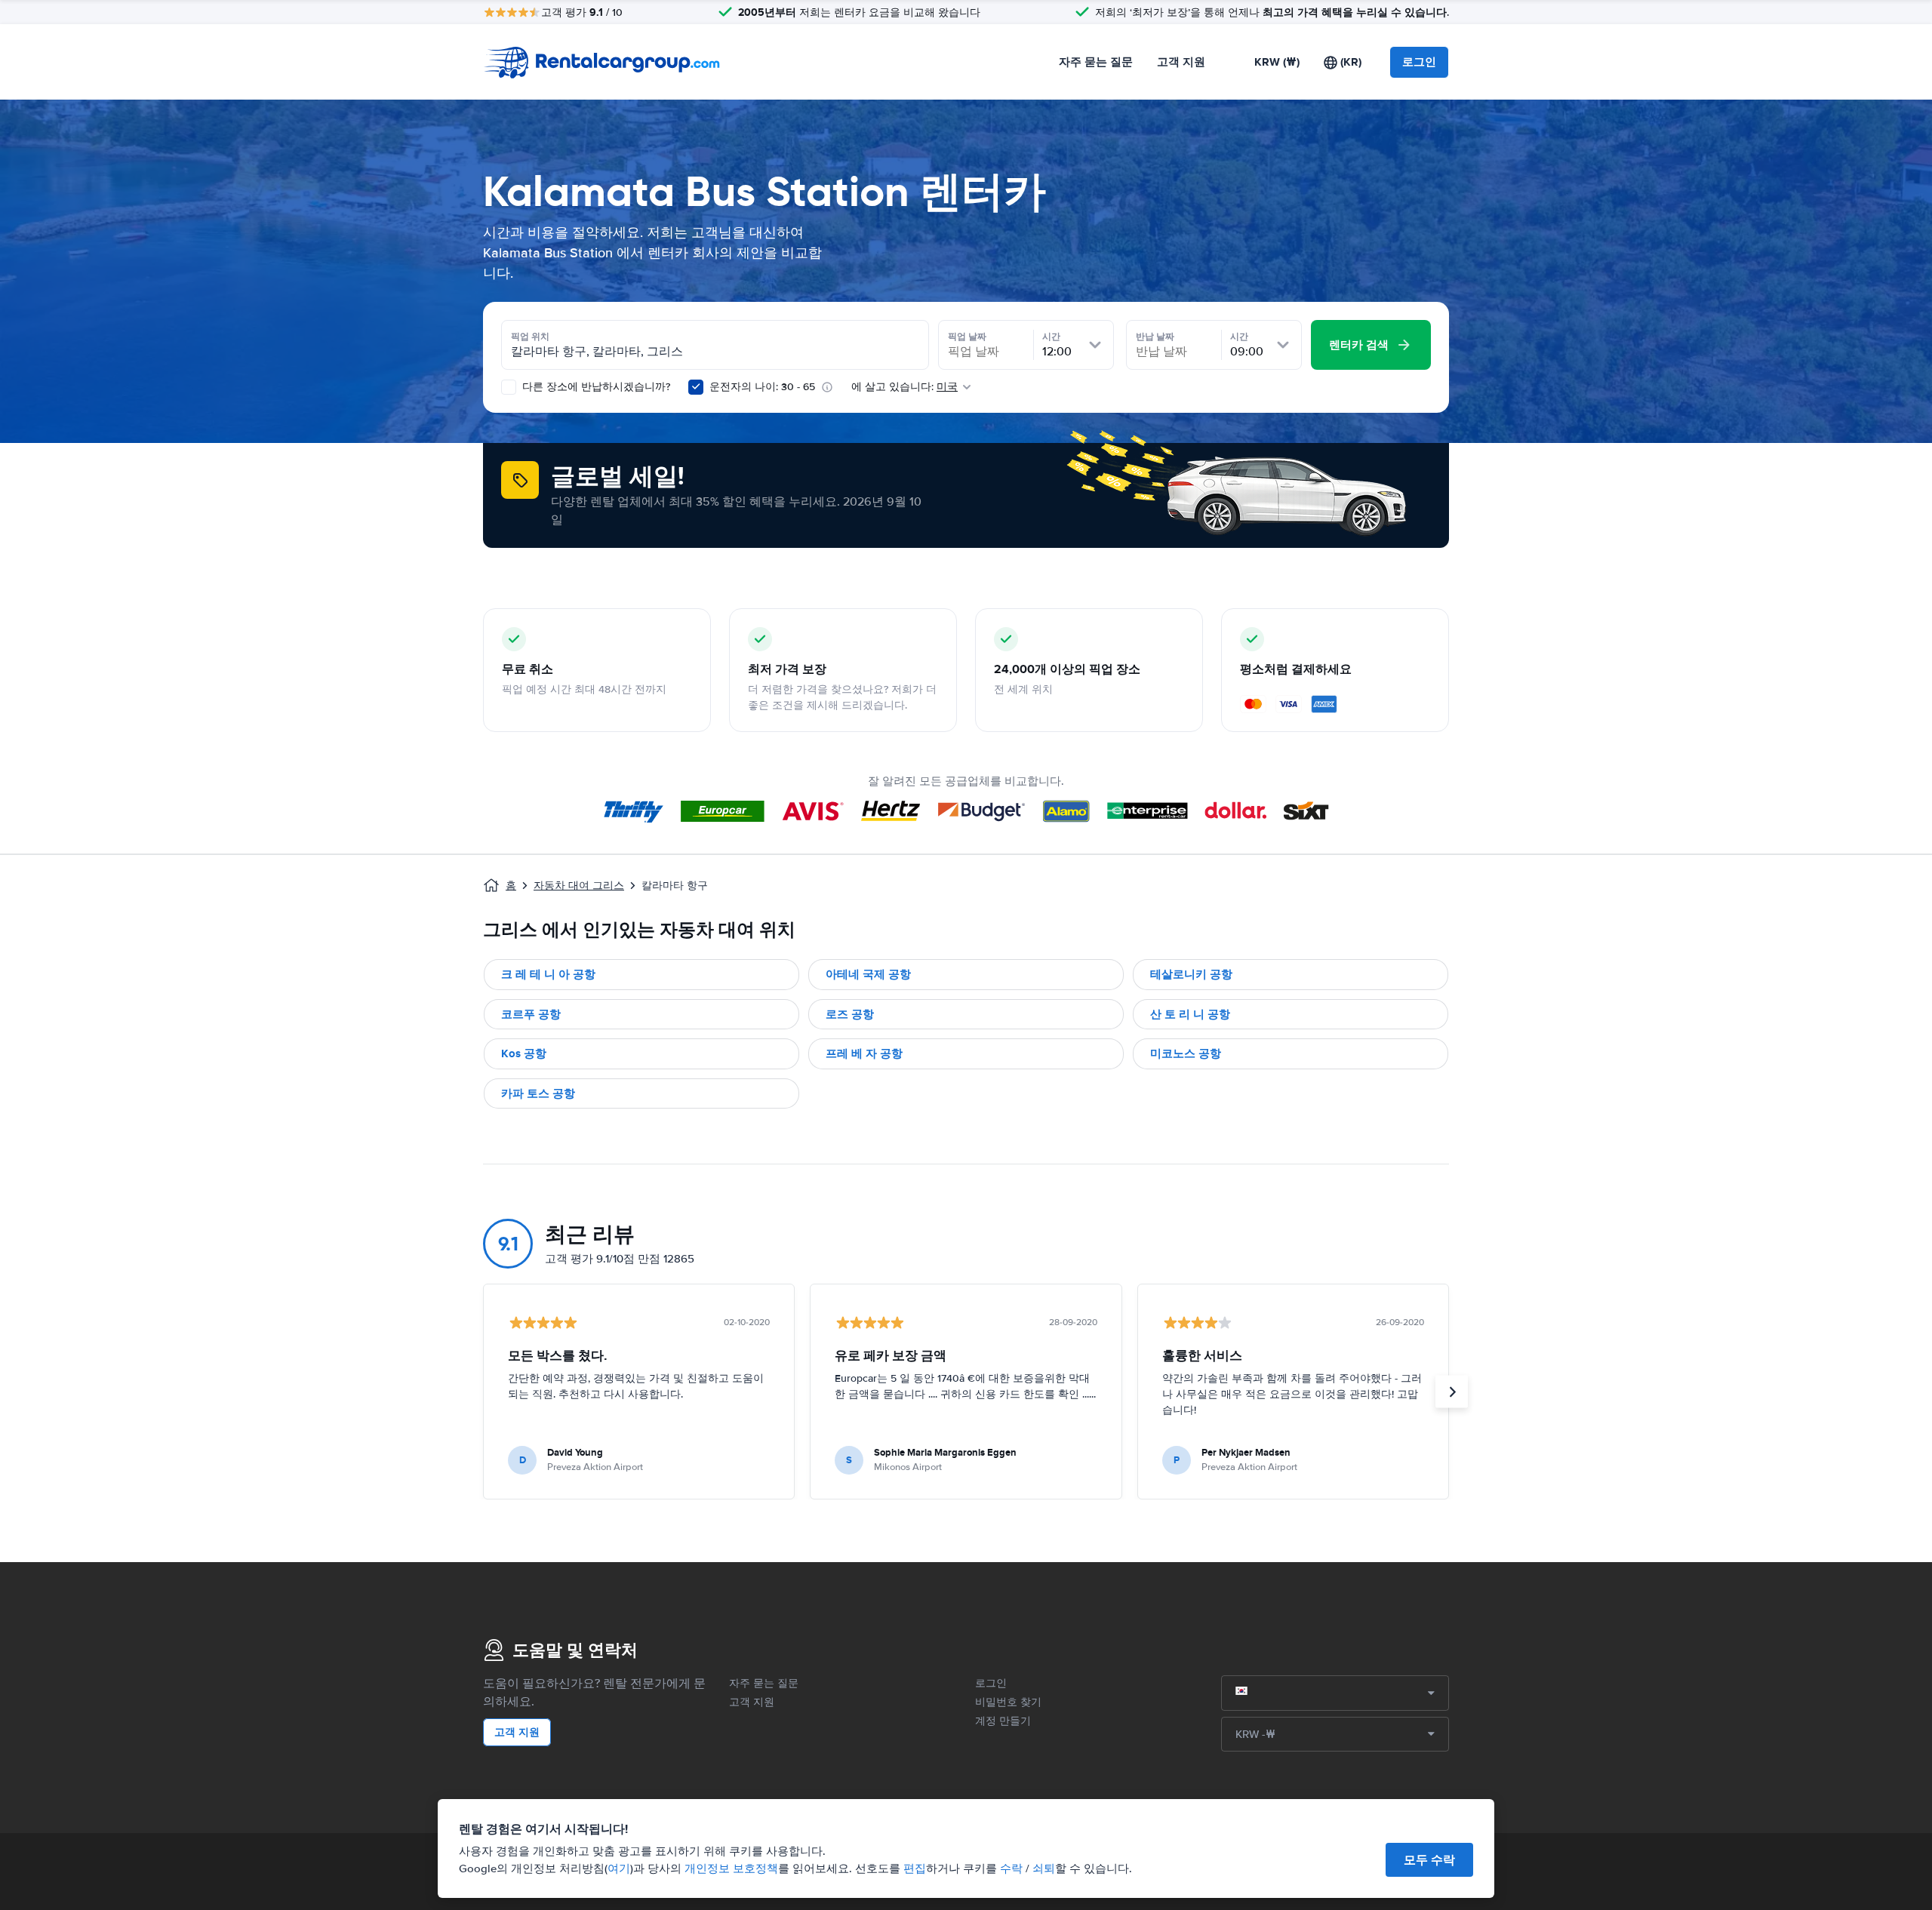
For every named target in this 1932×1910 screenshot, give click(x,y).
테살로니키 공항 (1191, 974)
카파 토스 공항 (538, 1093)
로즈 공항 (850, 1014)
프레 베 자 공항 (864, 1053)
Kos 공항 (524, 1053)
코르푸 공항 (531, 1014)
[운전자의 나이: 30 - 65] (696, 387)
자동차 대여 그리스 (579, 886)
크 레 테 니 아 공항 (548, 974)
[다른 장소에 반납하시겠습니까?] (509, 387)
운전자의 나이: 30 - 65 (762, 387)
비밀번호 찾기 (1008, 1702)
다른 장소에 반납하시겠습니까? (595, 387)
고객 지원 (1181, 62)
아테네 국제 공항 (868, 974)
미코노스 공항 (1186, 1053)
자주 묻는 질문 (1096, 62)
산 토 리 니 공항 (1190, 1014)
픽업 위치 (530, 337)
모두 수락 (1429, 1860)
